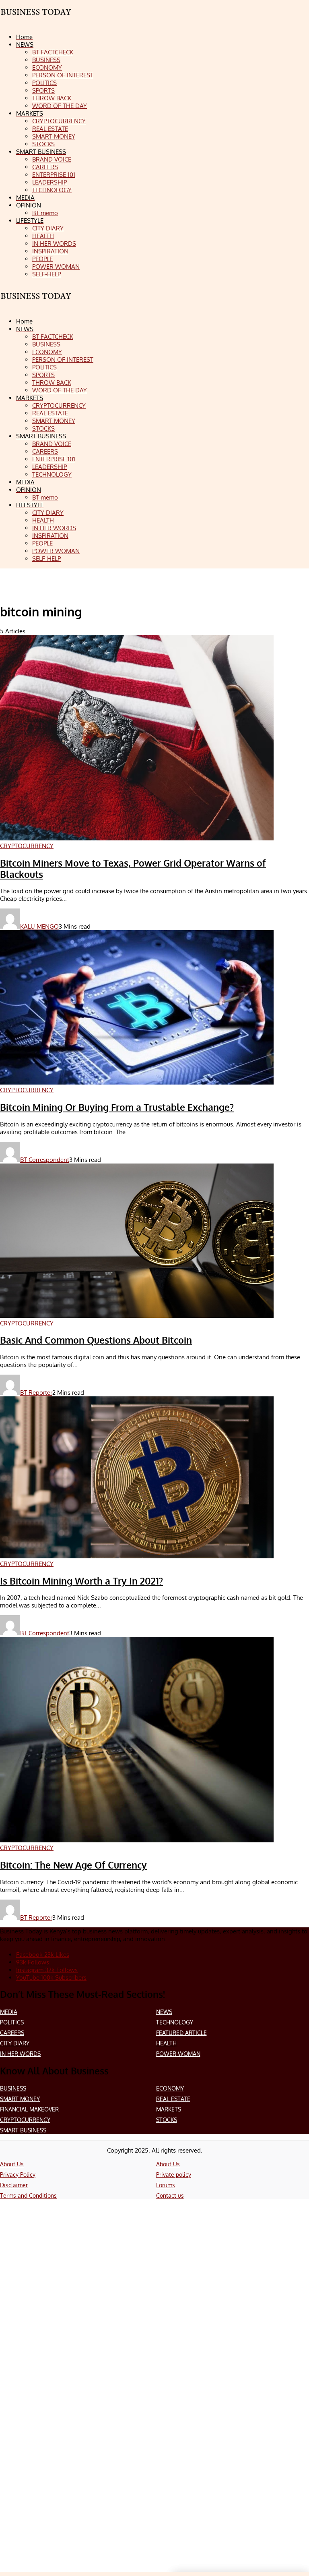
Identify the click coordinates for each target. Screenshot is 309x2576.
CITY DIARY (15, 2043)
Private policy (174, 2175)
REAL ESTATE (173, 2099)
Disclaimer (14, 2185)
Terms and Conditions (28, 2195)
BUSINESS (13, 2088)
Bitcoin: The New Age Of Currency (73, 1865)
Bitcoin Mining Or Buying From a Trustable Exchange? (117, 1107)
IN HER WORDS (20, 2054)
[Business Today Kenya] (36, 303)
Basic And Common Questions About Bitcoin (96, 1340)
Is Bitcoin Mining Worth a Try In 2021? (81, 1581)
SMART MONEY (20, 2099)
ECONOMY (170, 2088)
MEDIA (9, 2012)
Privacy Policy (18, 2175)
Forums (166, 2185)
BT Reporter (36, 1393)
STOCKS (167, 2120)
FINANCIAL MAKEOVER (29, 2109)
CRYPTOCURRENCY (25, 2120)
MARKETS (169, 2109)
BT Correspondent (45, 1160)
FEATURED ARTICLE (181, 2033)
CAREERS (12, 2033)
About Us (12, 2164)
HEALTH (166, 2043)
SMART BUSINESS (23, 2130)
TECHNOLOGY (175, 2022)
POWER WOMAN (178, 2054)
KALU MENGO (39, 926)
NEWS (164, 2012)
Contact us (170, 2195)
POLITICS (12, 2022)
